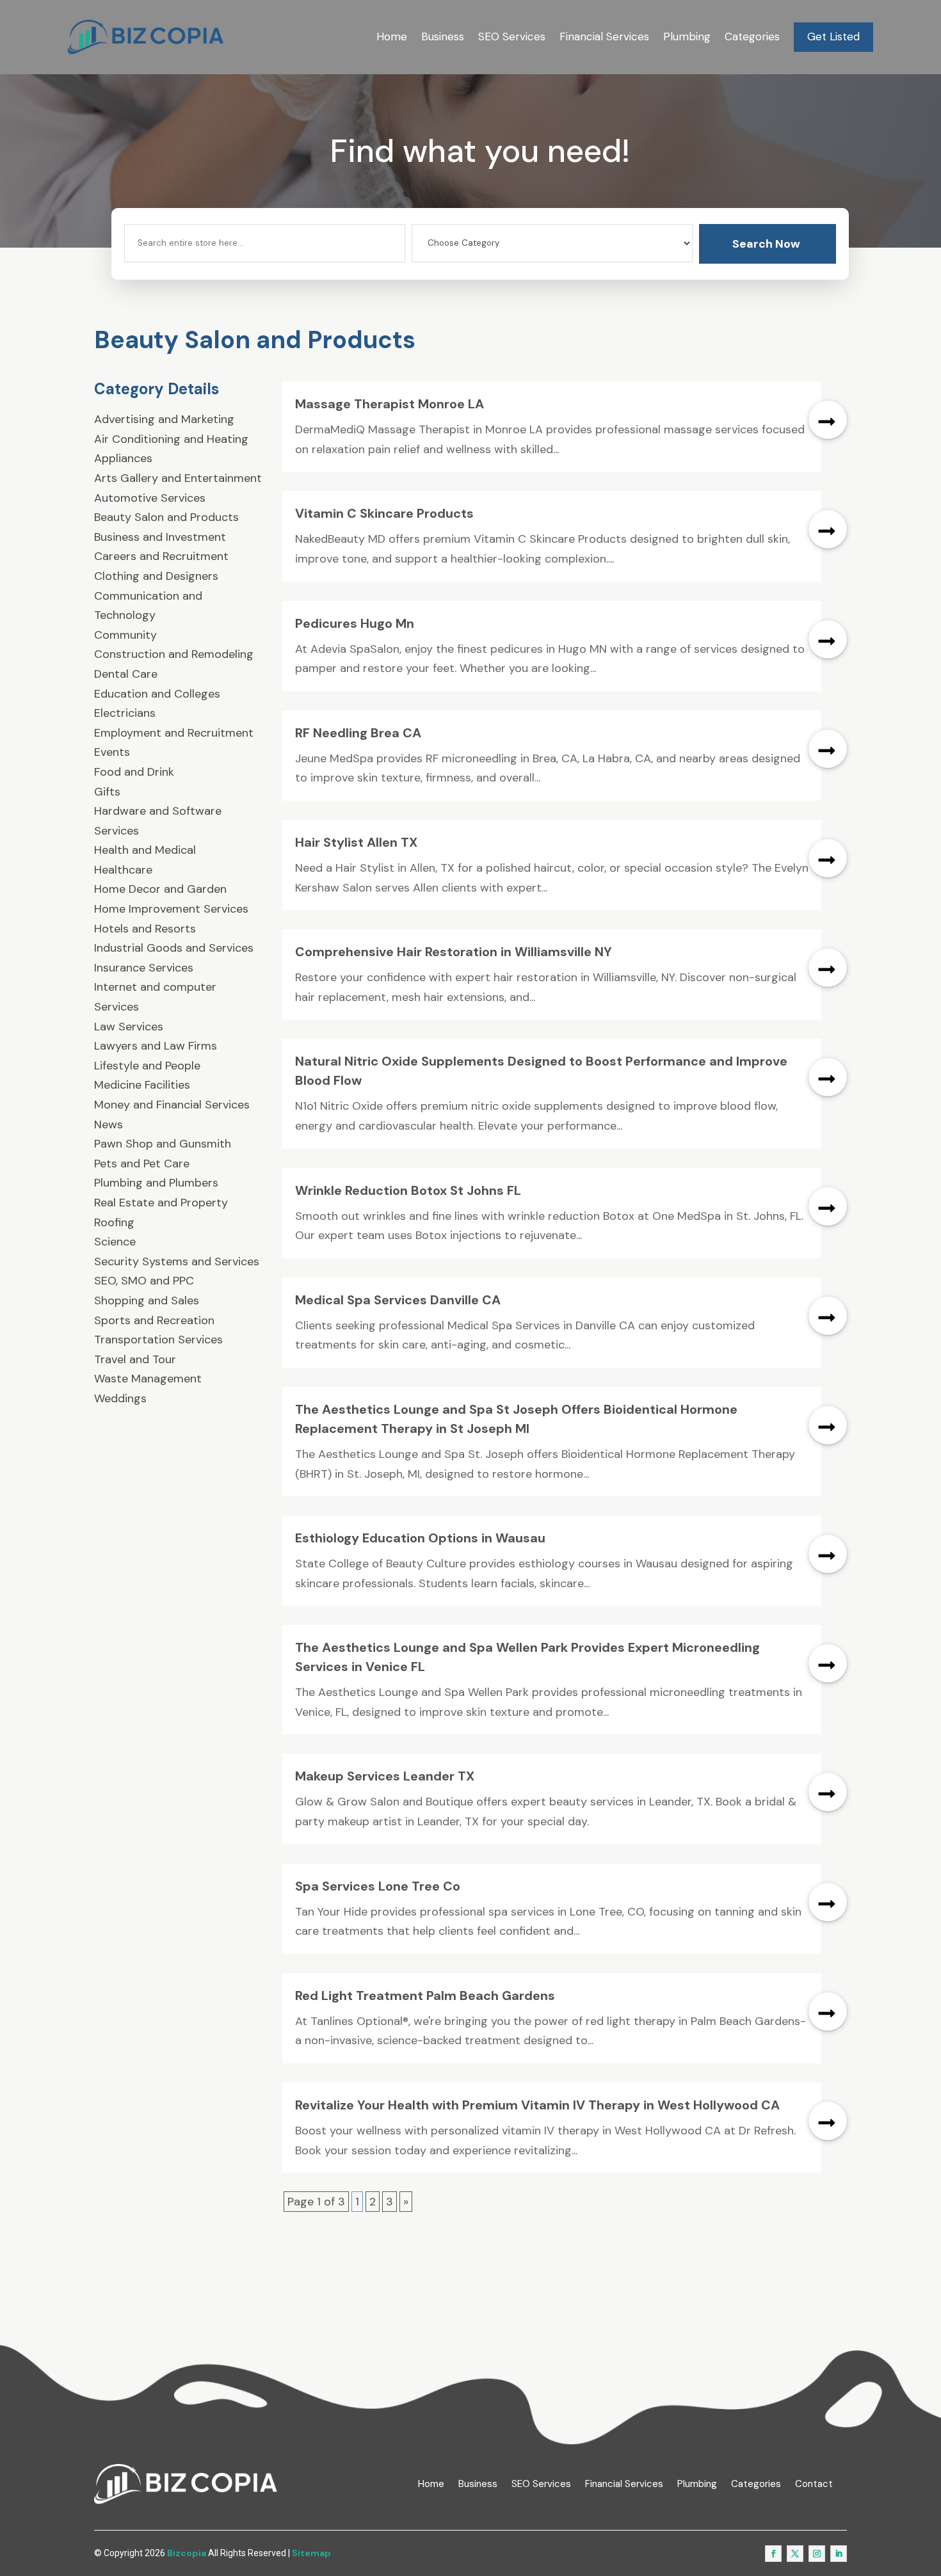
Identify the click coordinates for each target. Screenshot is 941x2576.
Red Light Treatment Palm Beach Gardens (425, 1996)
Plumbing (687, 36)
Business (443, 36)
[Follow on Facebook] (773, 2554)
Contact (814, 2484)
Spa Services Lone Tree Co (378, 1886)
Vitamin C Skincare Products (384, 513)
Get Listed (833, 36)
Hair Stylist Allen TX (356, 842)
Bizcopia (187, 2553)
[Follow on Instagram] (817, 2554)
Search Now (766, 244)
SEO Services (512, 36)
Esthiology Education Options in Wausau (420, 1538)
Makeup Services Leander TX (385, 1776)
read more (828, 420)
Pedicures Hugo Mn (355, 623)
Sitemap (311, 2553)
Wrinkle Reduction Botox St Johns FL (408, 1190)
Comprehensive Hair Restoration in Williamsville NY (454, 952)
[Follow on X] (795, 2554)
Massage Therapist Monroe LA (390, 404)
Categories (752, 36)
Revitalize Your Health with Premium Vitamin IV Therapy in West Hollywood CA (537, 2105)
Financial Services (604, 36)
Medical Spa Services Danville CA (398, 1300)
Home (392, 36)
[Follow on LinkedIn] (839, 2554)
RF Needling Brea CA (358, 733)
